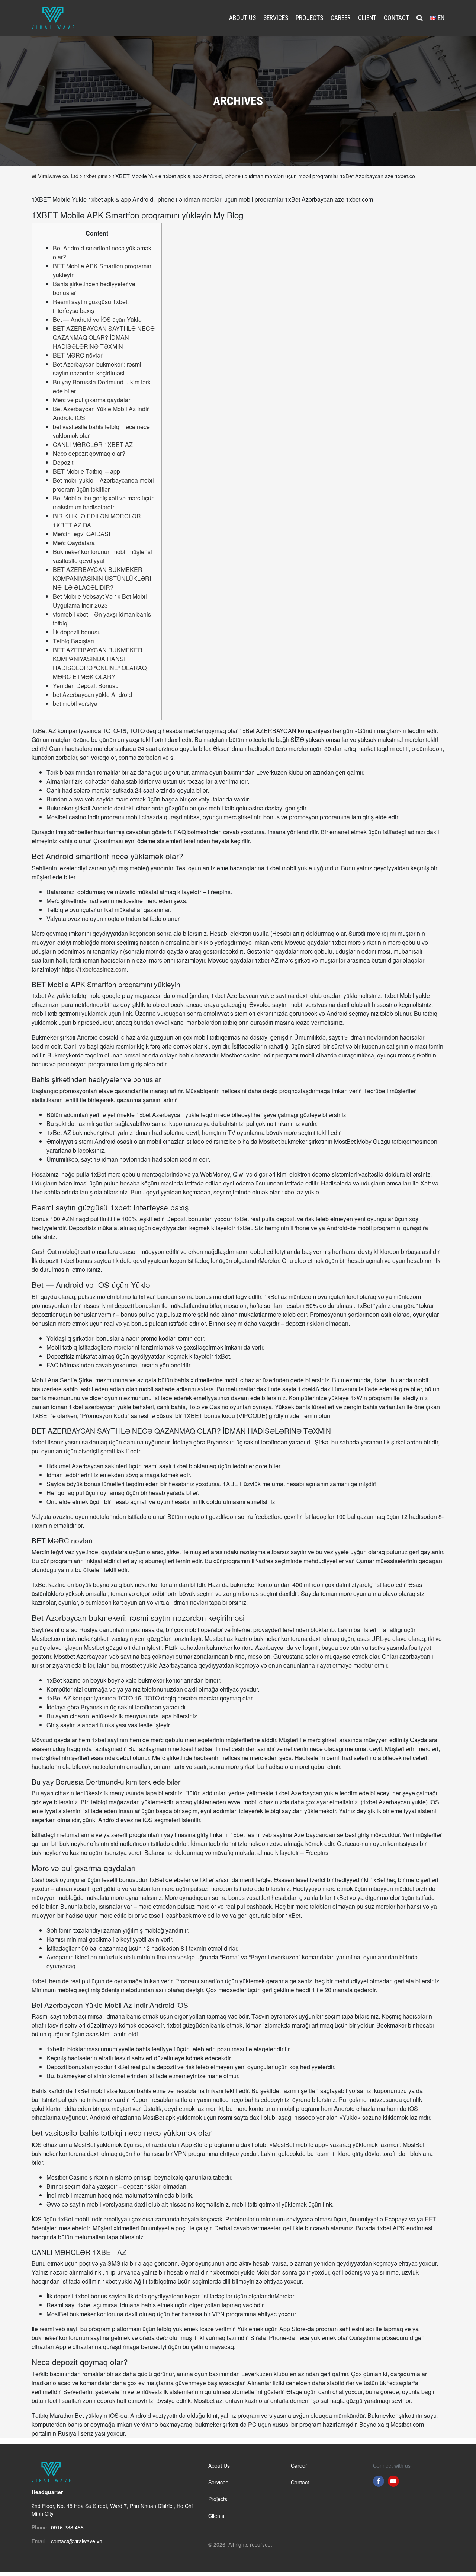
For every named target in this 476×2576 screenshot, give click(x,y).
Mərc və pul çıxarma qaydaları (92, 400)
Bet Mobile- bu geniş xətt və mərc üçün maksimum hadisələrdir (104, 503)
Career (341, 18)
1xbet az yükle (300, 1192)
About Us (242, 18)
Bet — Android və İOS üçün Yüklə (97, 319)
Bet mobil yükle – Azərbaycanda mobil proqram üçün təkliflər (103, 485)
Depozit (63, 462)
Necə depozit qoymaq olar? (89, 453)
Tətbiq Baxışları (73, 641)
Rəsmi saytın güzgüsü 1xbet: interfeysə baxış (91, 306)
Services (276, 18)
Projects (309, 18)
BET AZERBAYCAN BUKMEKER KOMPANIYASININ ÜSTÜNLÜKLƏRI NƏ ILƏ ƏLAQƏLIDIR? (102, 578)
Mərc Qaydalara (74, 543)
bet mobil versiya (75, 703)
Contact (396, 18)
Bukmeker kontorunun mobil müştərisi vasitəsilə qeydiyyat (102, 556)
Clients (216, 2516)
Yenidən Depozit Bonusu (86, 686)
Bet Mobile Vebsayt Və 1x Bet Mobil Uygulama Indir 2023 (100, 601)
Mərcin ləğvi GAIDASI (81, 534)
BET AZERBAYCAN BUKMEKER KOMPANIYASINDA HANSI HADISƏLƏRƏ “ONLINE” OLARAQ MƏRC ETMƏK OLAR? (100, 663)
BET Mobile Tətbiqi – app (86, 471)
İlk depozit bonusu (77, 632)
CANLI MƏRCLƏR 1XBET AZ (93, 444)
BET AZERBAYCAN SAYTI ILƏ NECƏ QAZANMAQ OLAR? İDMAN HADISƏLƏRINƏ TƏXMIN (104, 337)
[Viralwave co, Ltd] (53, 17)
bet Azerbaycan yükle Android (92, 695)
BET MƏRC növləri (78, 355)
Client (367, 18)
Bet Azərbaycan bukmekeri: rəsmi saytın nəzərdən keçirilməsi (97, 369)
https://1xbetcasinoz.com (94, 969)
